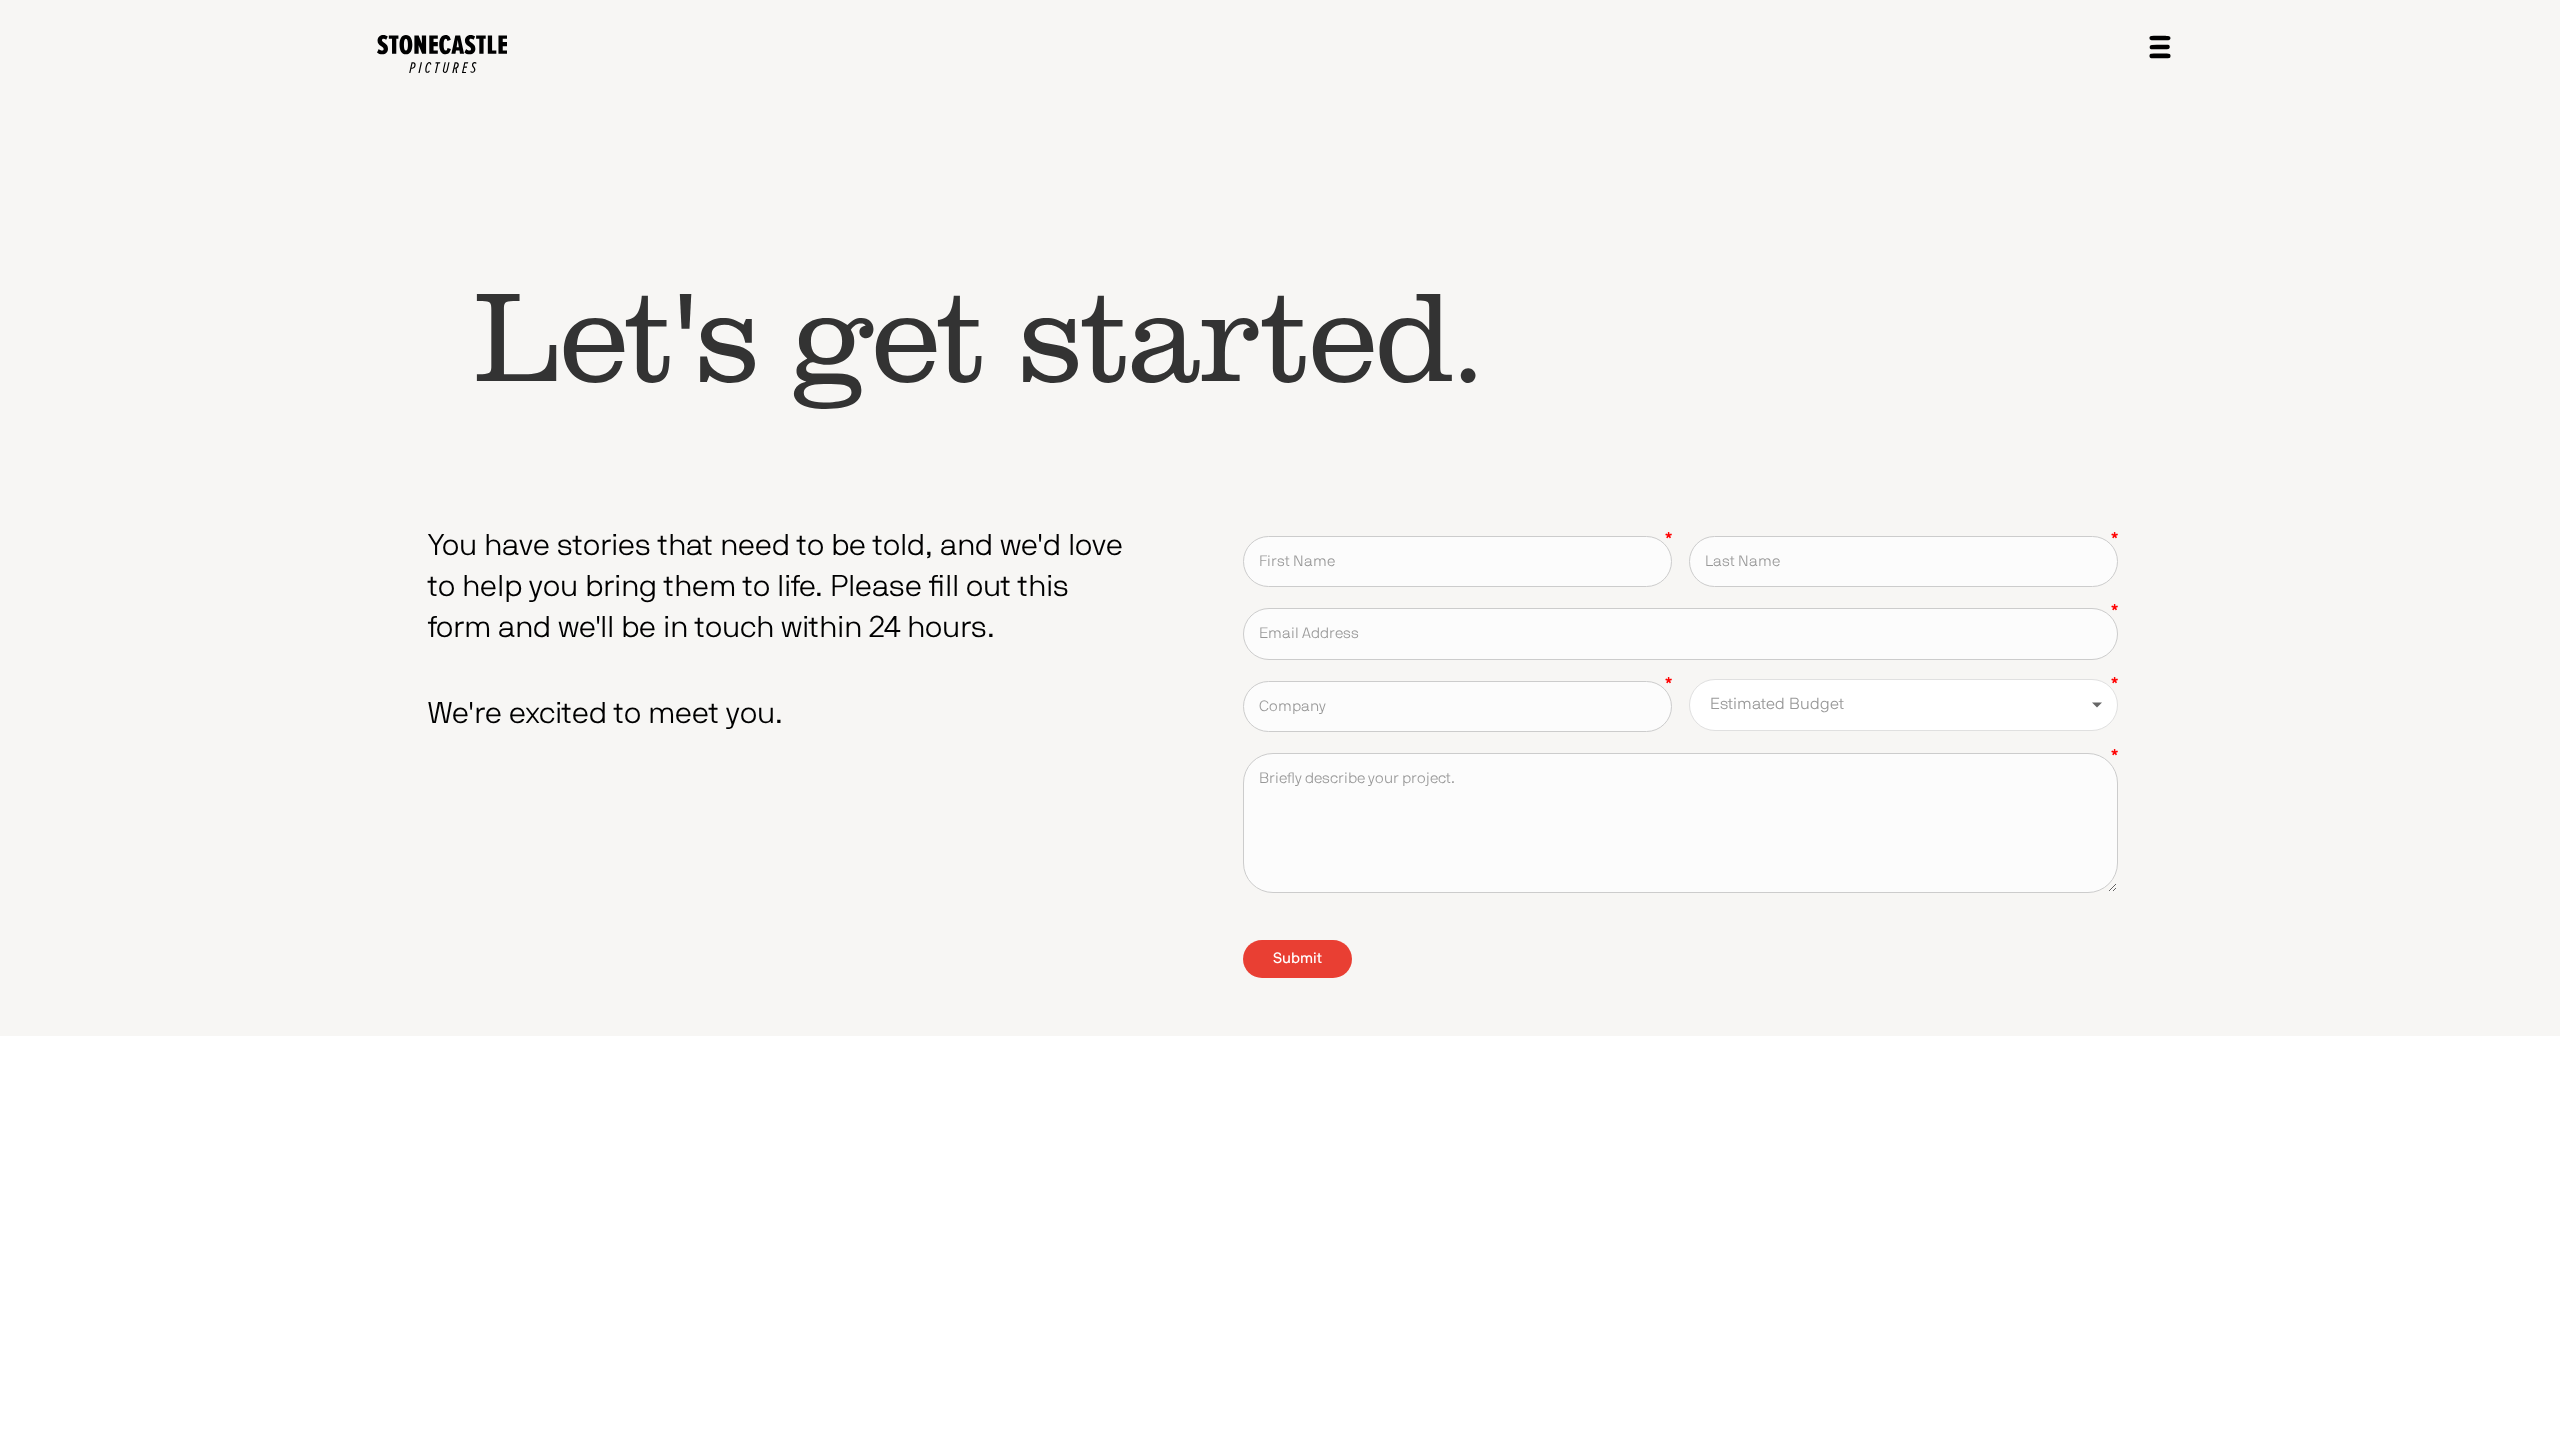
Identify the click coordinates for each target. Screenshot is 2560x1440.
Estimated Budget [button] (1777, 704)
